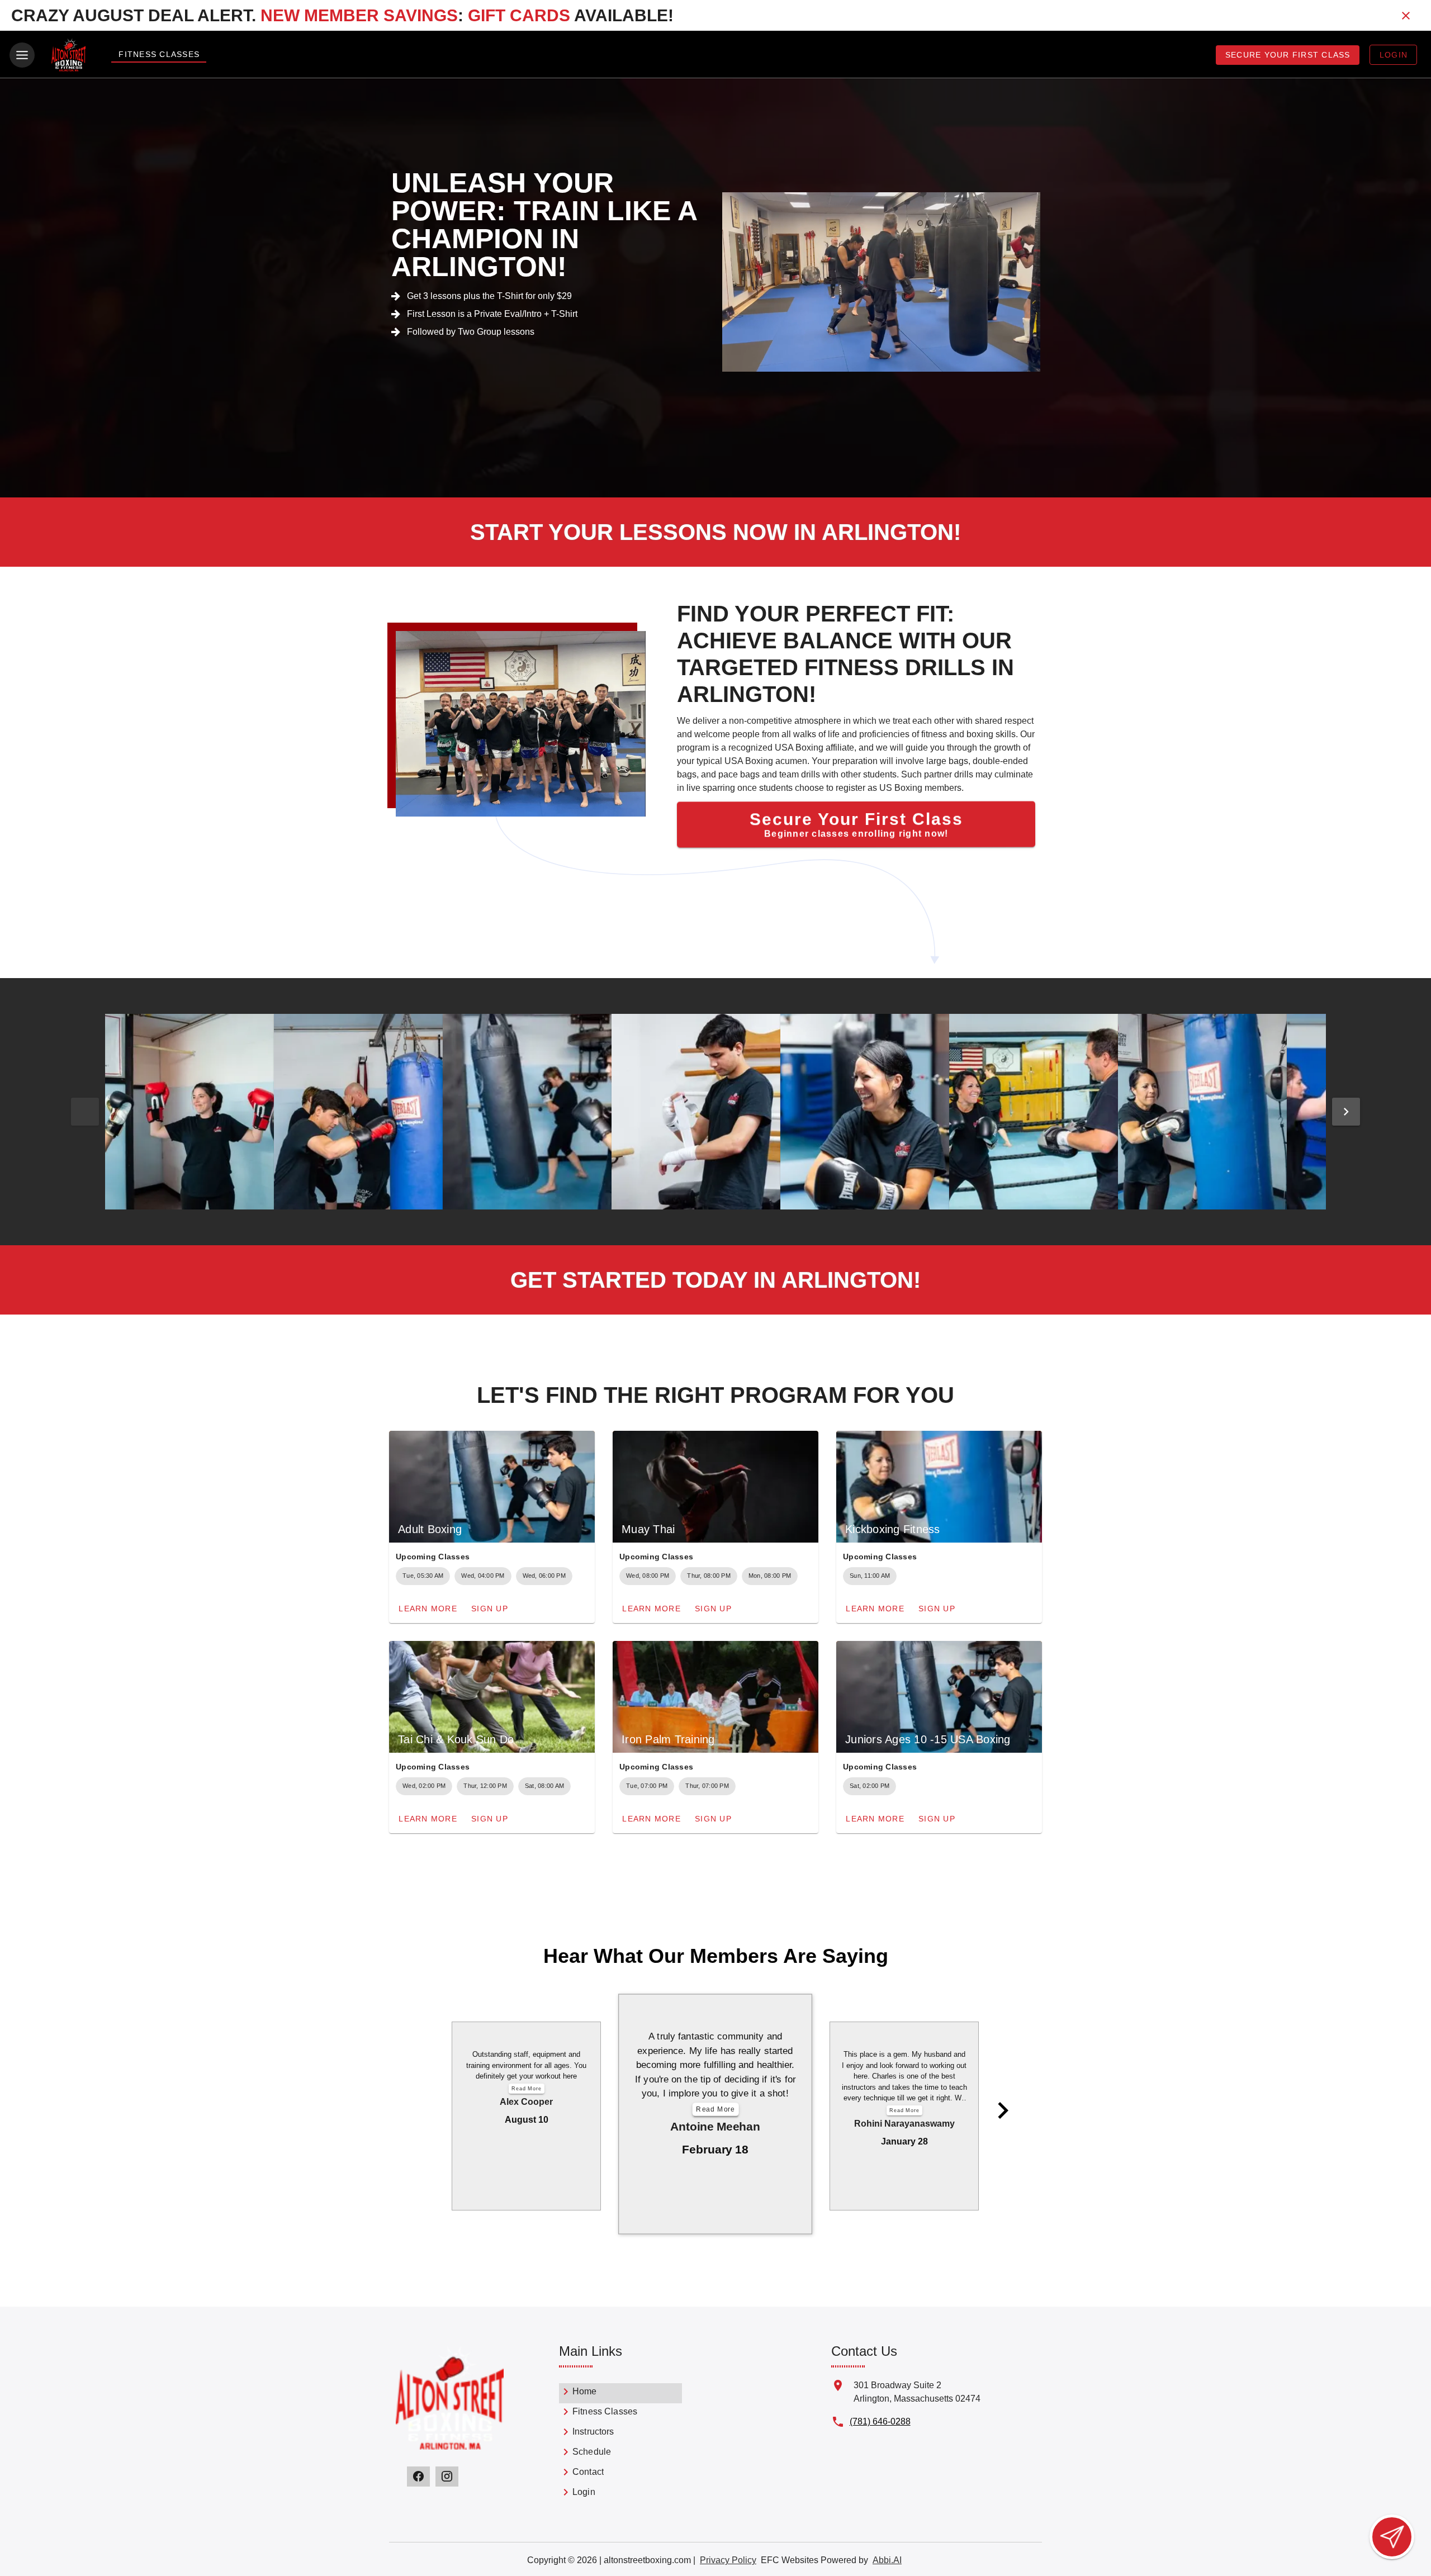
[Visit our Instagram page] (447, 2477)
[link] (620, 2393)
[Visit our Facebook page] (418, 2477)
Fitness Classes (159, 54)
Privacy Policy (728, 2560)
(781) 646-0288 (880, 2421)
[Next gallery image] (1346, 1112)
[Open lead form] (1392, 2537)
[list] (620, 2444)
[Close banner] (1406, 16)
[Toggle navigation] (22, 55)
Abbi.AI (887, 2560)
